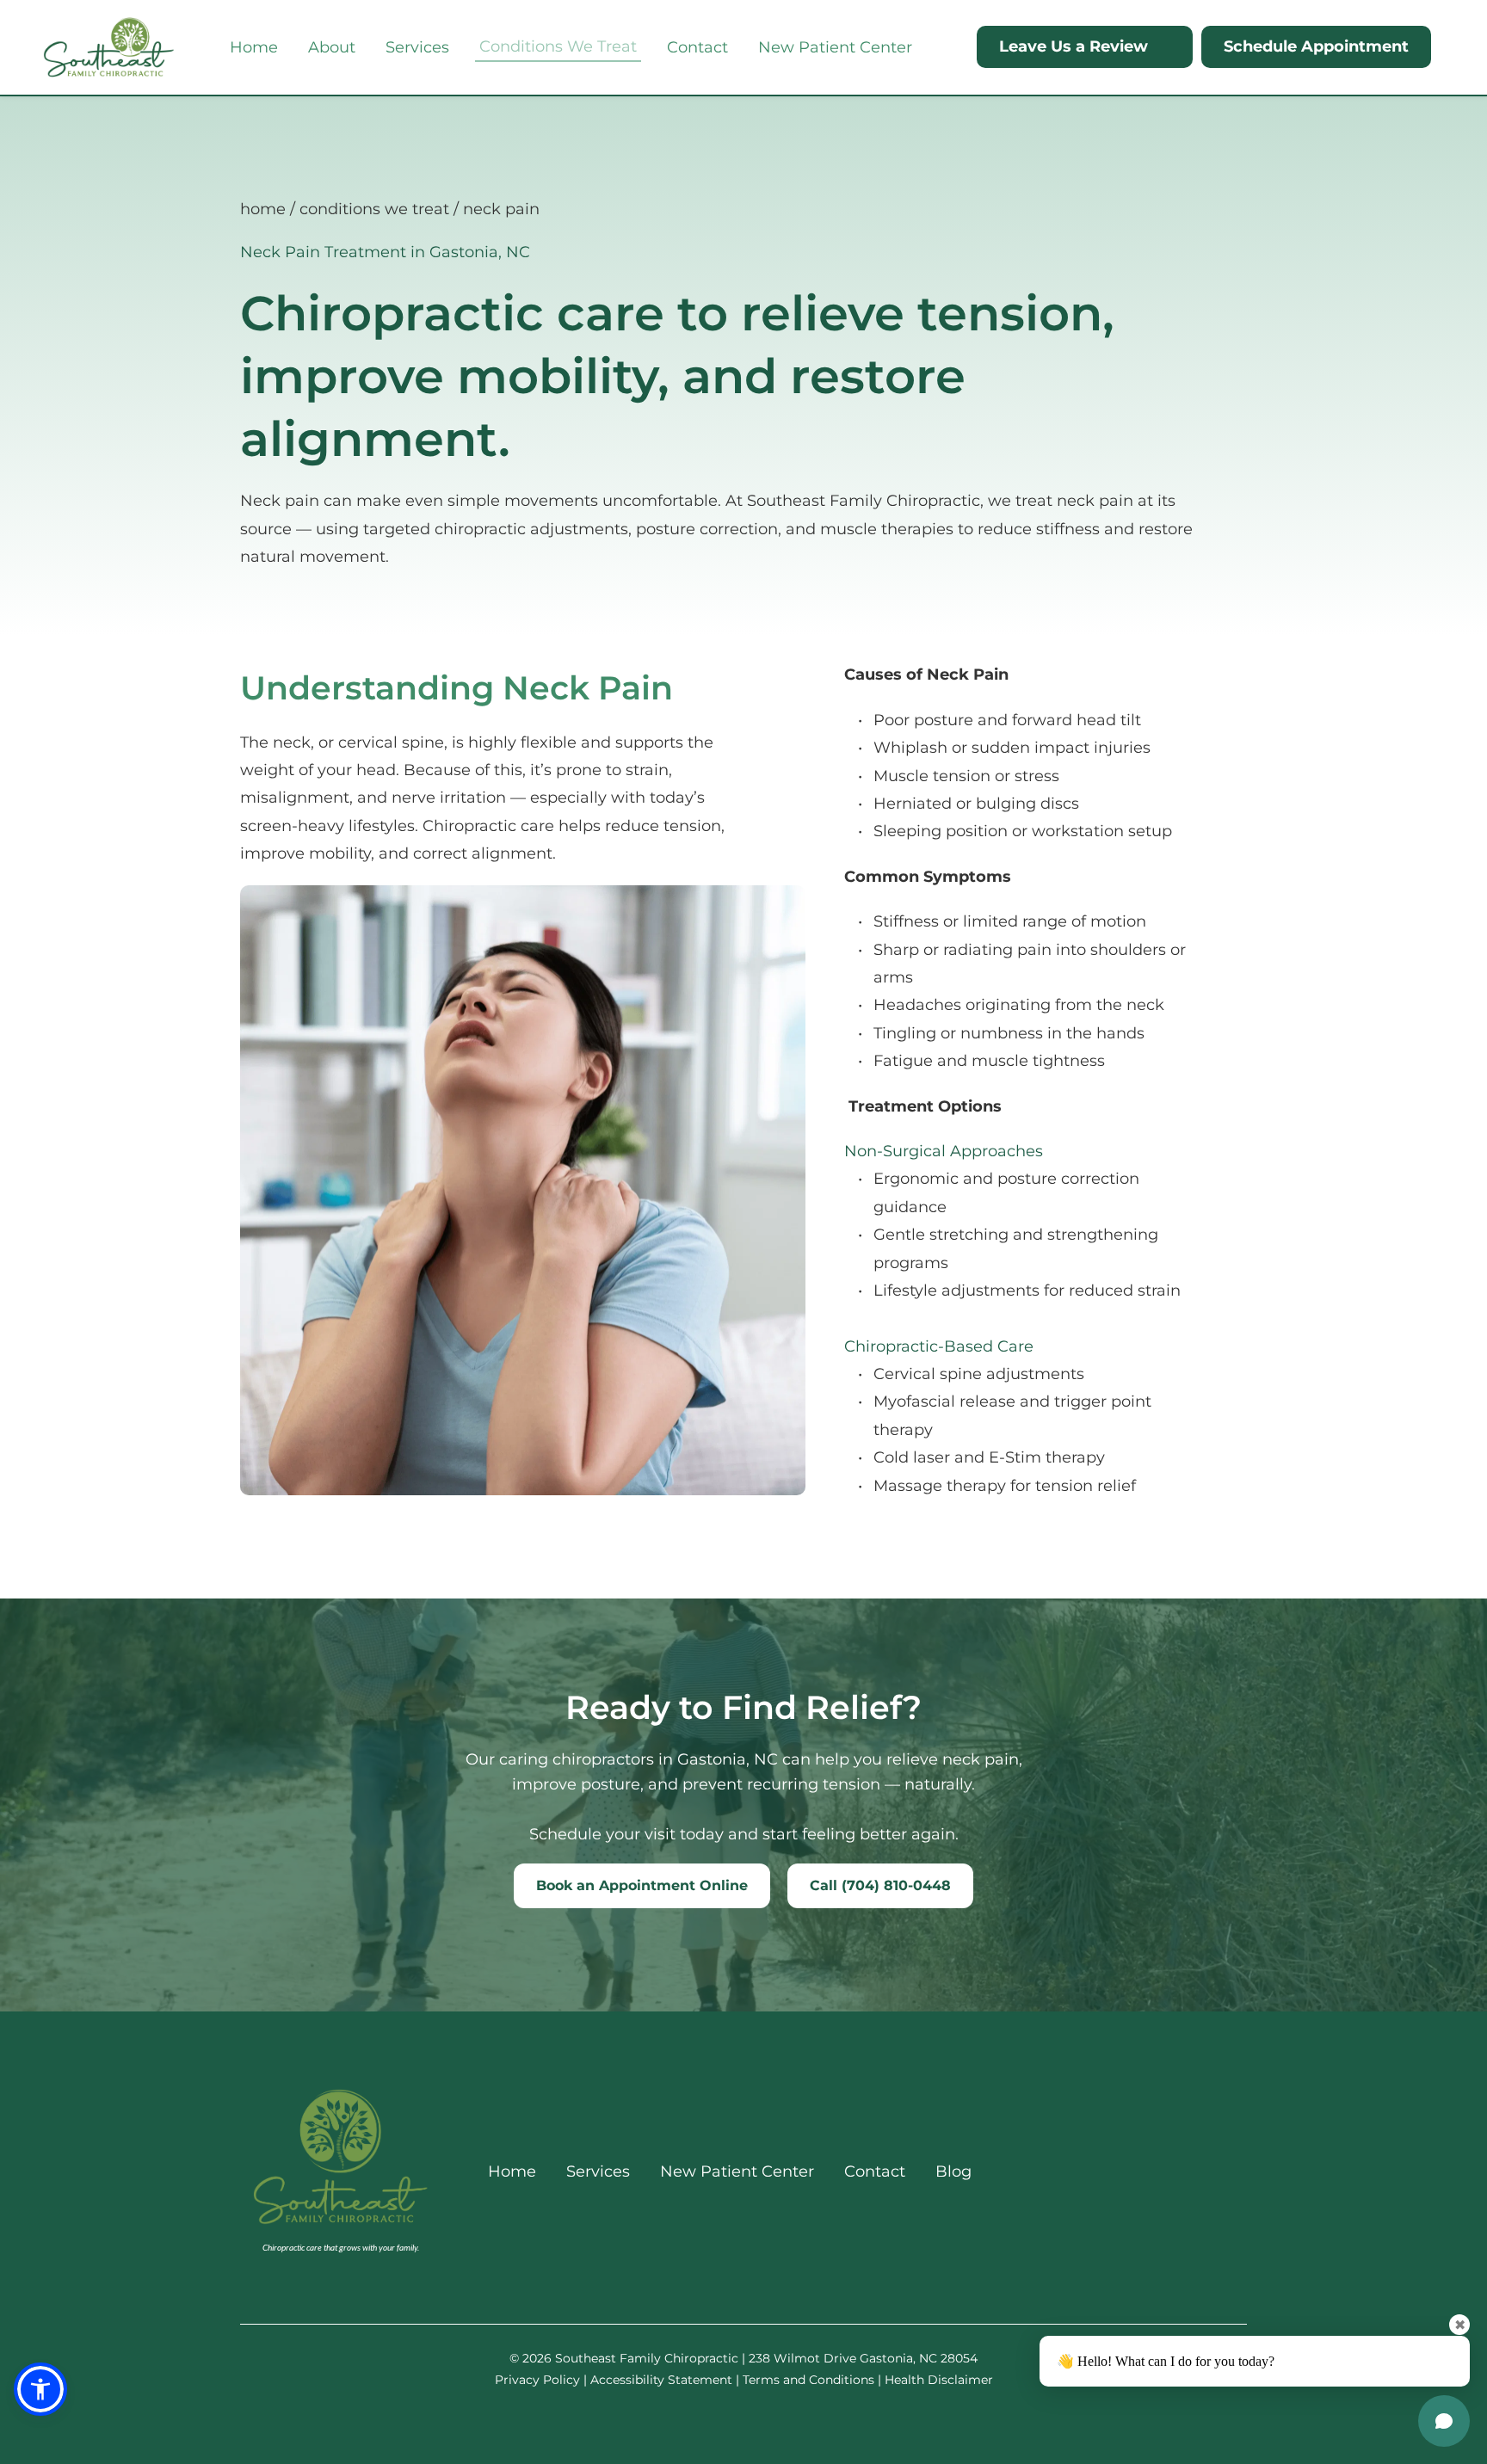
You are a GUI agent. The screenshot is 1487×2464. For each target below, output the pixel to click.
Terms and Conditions (808, 2380)
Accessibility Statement (661, 2380)
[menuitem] (254, 47)
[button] (40, 2389)
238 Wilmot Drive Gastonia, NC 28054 (863, 2358)
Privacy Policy (537, 2380)
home (263, 209)
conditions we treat (374, 209)
